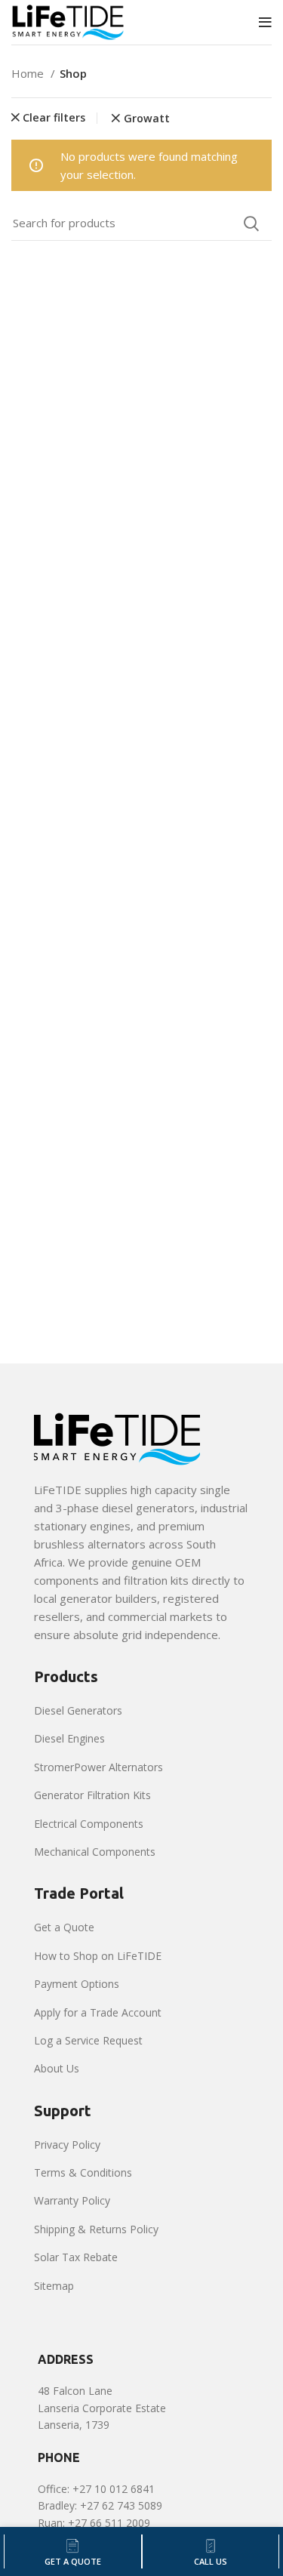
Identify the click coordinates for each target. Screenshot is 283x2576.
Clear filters (54, 118)
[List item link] (141, 1711)
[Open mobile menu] (265, 23)
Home (29, 73)
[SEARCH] (251, 223)
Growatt (147, 119)
